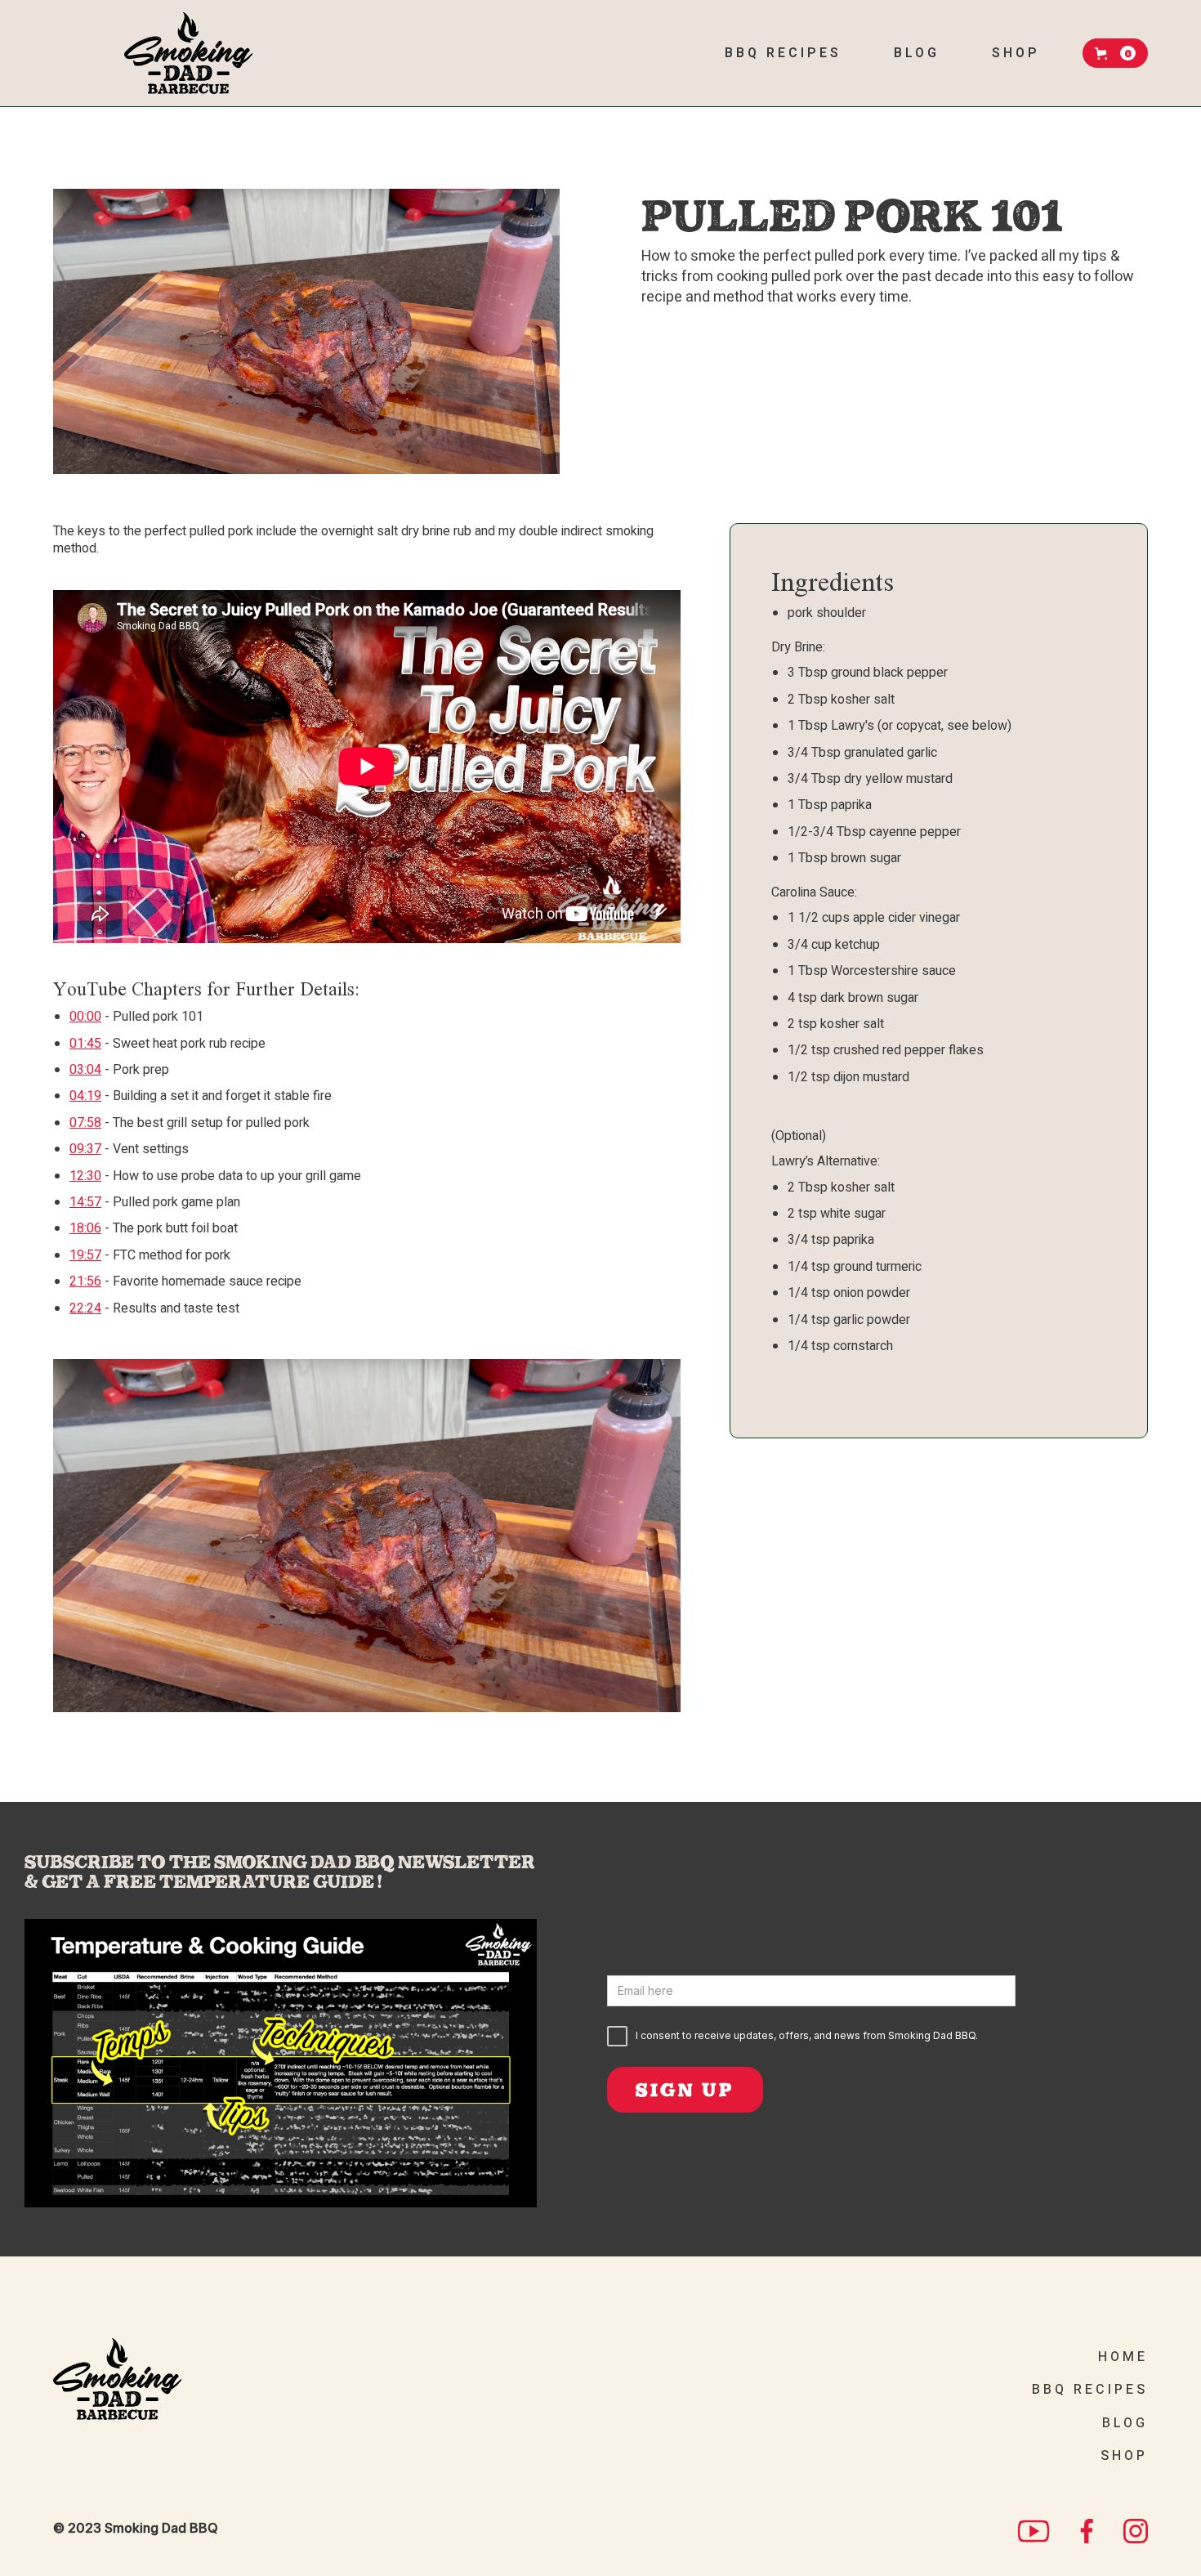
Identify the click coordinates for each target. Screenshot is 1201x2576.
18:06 (85, 1228)
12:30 (85, 1176)
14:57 (85, 1202)
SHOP (1124, 2456)
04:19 (85, 1096)
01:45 (85, 1044)
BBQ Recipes (783, 53)
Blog (917, 53)
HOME (1123, 2357)
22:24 (85, 1308)
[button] (1115, 53)
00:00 (85, 1017)
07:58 (85, 1123)
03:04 (85, 1070)
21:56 (85, 1281)
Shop (1016, 53)
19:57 (85, 1255)
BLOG (1125, 2423)
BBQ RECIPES (1090, 2390)
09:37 (85, 1149)
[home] (188, 53)
